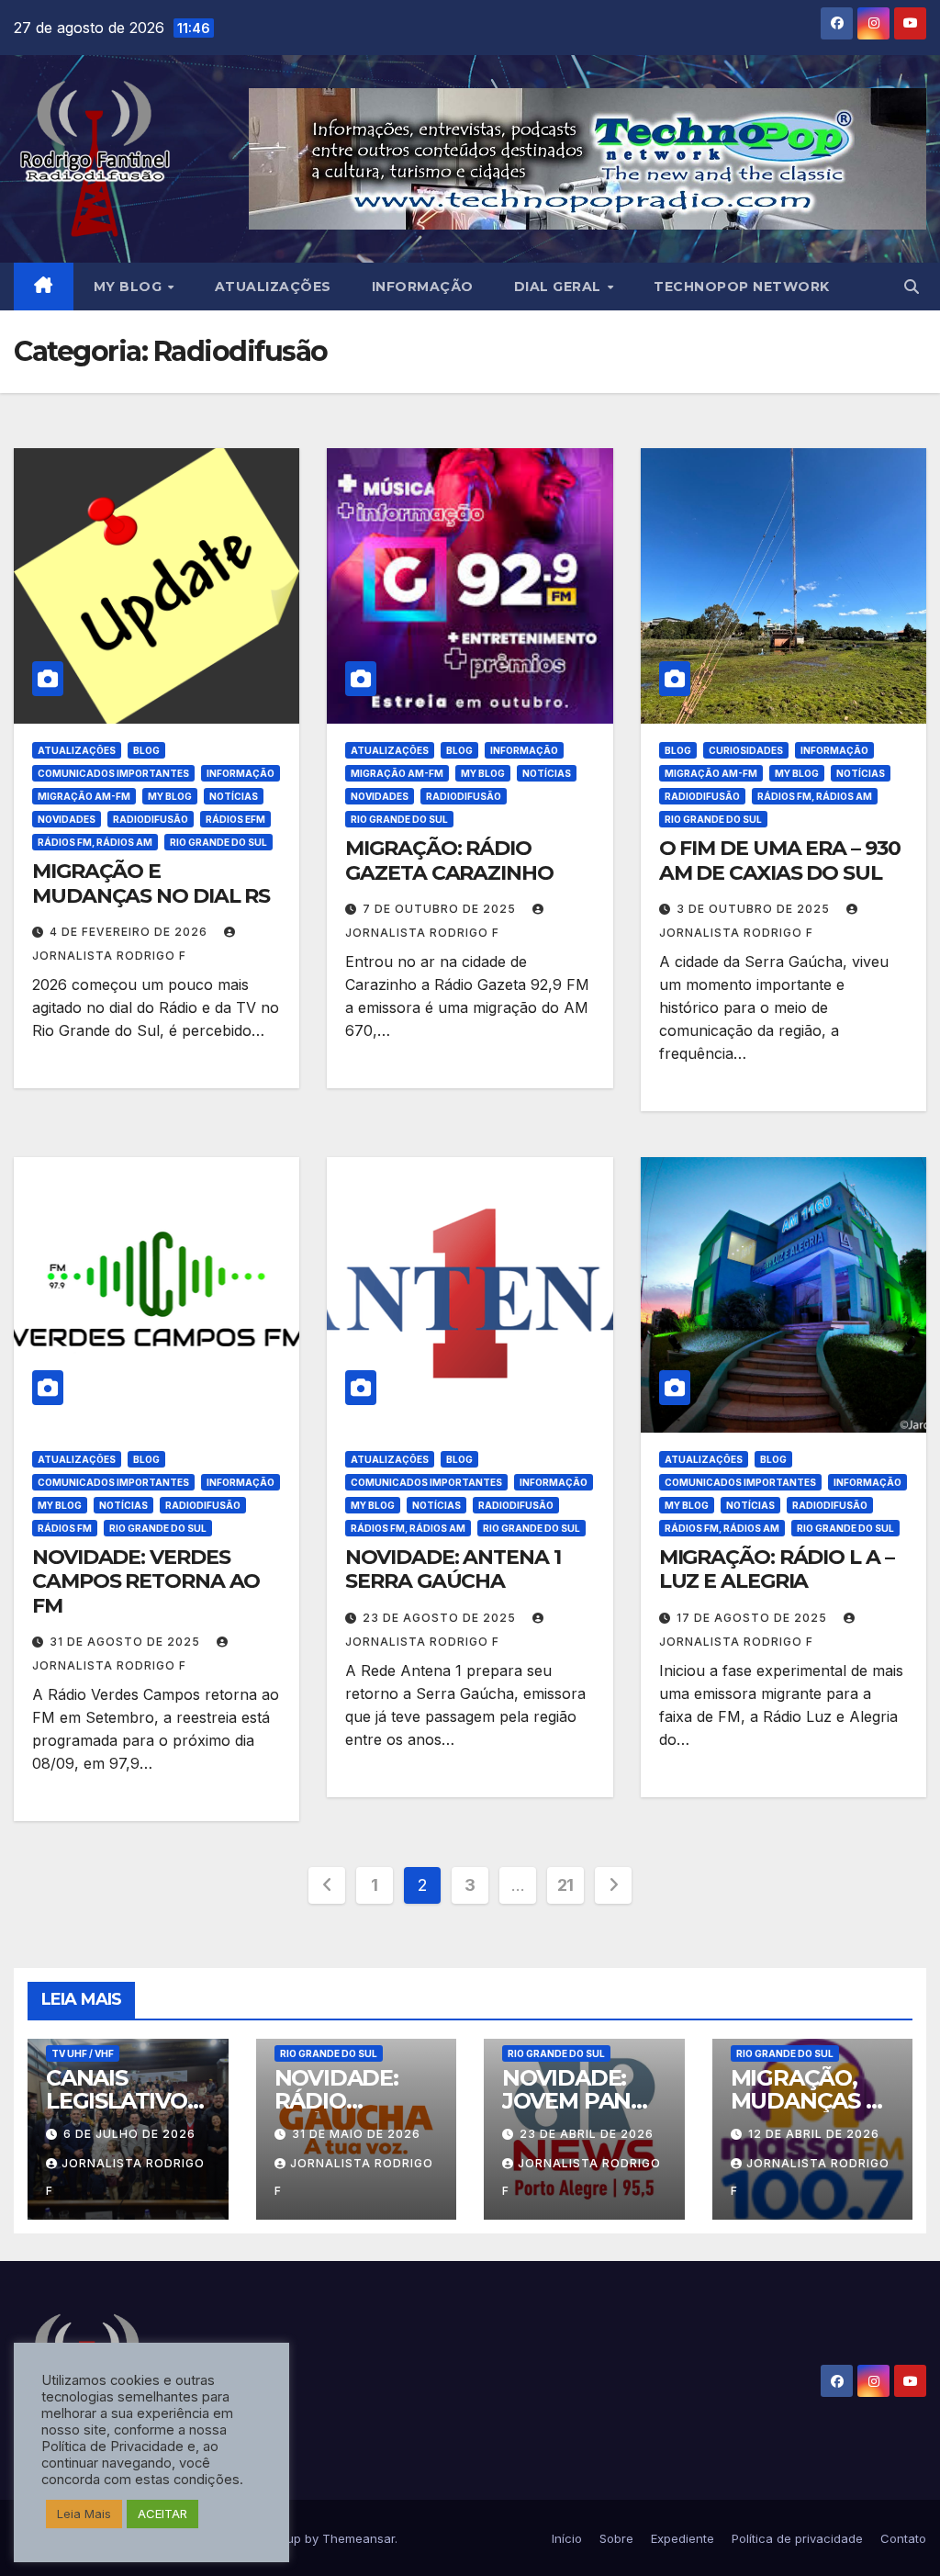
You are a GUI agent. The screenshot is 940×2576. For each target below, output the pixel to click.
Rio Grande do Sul (218, 842)
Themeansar (358, 2538)
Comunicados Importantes (113, 773)
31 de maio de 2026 (356, 2134)
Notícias (234, 796)
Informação (423, 287)
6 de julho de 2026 (129, 2134)
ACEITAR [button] (162, 2514)
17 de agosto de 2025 (754, 1618)
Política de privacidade (797, 2538)
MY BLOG (130, 287)
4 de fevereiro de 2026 (130, 932)
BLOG (146, 750)
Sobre (616, 2538)
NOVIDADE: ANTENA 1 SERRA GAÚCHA (453, 1569)
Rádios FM (65, 1528)
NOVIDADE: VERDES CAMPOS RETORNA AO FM (146, 1581)
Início (567, 2538)
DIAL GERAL (560, 287)
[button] (912, 287)
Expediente (683, 2538)
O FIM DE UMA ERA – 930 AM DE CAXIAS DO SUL (780, 860)
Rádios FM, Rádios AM (95, 842)
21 (565, 1885)
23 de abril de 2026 (587, 2134)
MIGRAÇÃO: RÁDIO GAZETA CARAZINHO (449, 860)
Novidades (67, 819)
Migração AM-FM (84, 796)
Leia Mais (84, 2514)
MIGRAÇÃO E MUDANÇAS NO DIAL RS (151, 883)
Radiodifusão (151, 819)
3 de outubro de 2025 (755, 909)
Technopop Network (742, 287)
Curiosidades (746, 750)
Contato (903, 2538)
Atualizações (273, 287)
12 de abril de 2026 (814, 2134)
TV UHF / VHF (83, 2053)
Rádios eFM (235, 819)
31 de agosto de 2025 (127, 1642)
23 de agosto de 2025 (441, 1618)
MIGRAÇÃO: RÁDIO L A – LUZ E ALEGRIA (777, 1569)
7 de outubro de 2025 (441, 909)
